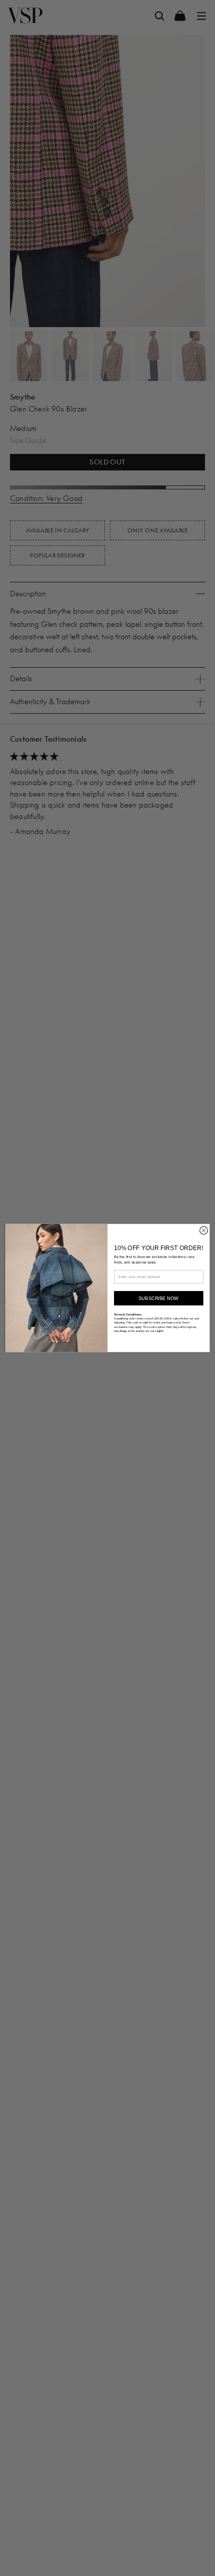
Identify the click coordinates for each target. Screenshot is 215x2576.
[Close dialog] (204, 1231)
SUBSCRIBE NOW (158, 1298)
